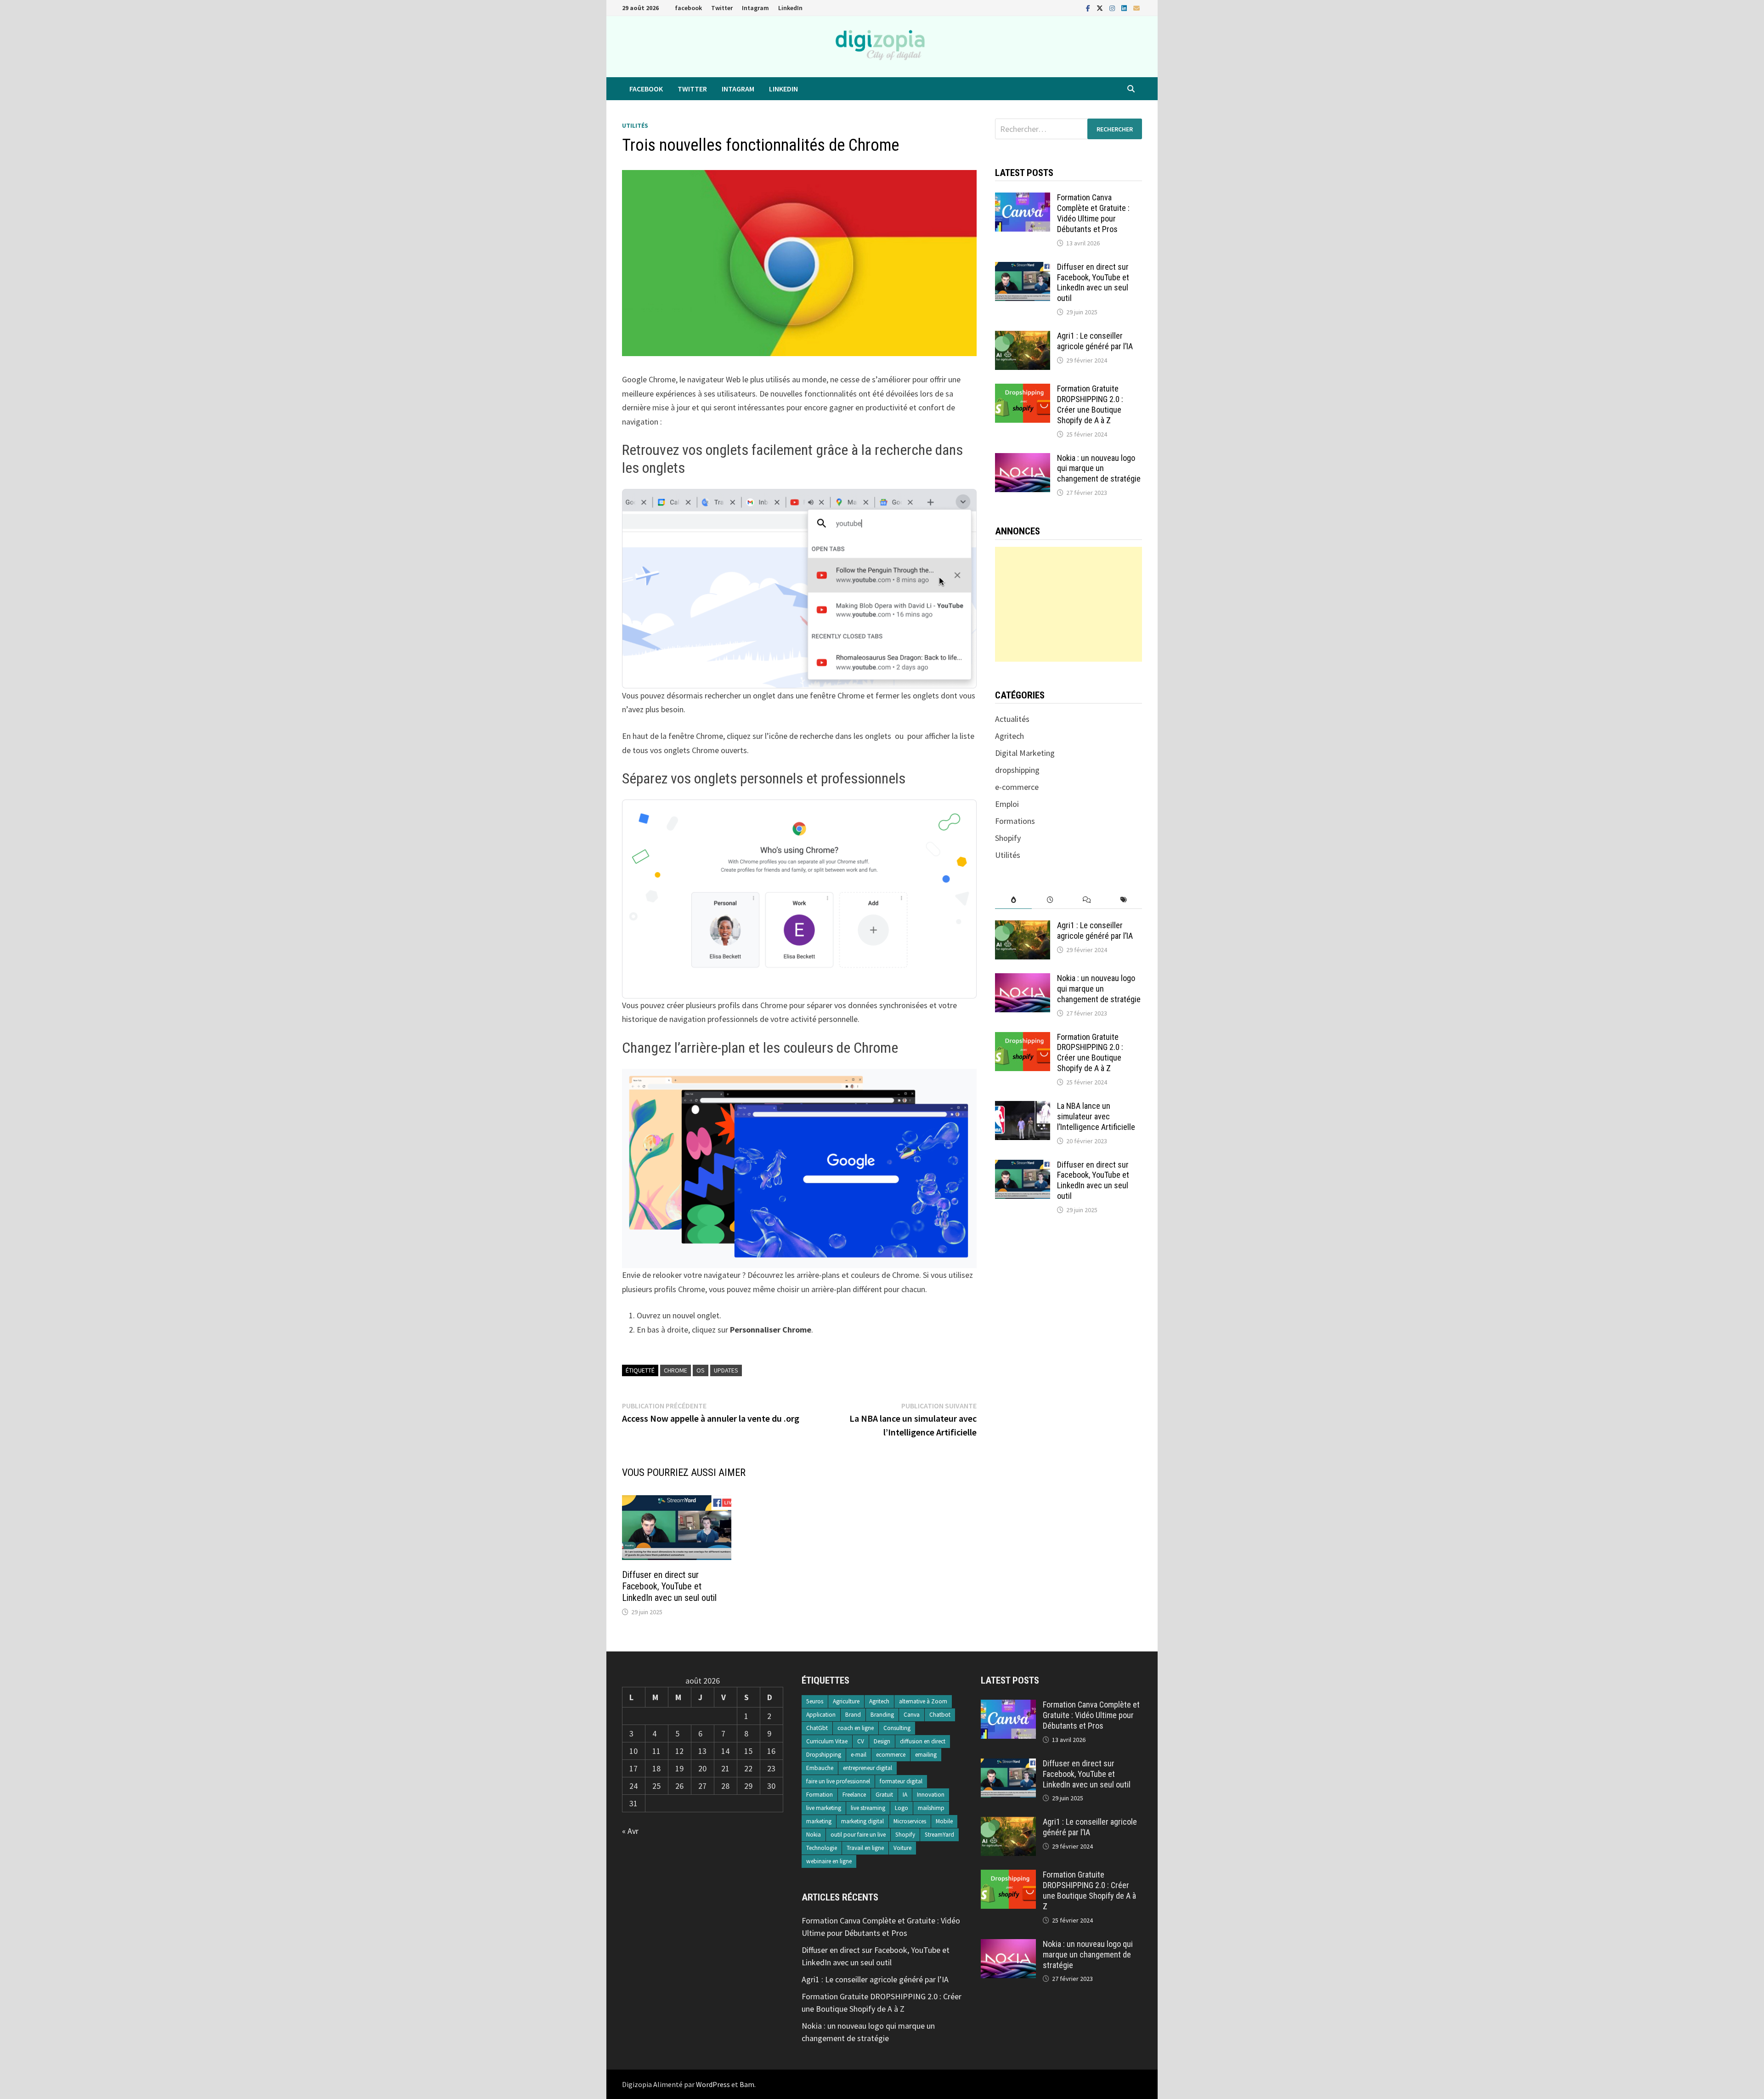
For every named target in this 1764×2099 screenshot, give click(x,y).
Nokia (814, 1835)
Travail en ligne (865, 1848)
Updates (726, 1370)
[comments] (1087, 900)
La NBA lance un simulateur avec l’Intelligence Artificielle (1096, 1116)
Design (882, 1741)
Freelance (854, 1795)
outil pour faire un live (858, 1835)
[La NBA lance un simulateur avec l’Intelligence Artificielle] (1023, 1107)
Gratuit (884, 1795)
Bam (747, 2084)
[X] (1101, 8)
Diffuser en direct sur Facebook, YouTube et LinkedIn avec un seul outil (669, 1586)
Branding (882, 1715)
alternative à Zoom (923, 1701)
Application (821, 1715)
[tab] (1013, 900)
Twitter (722, 8)
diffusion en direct (923, 1741)
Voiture (902, 1848)
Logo (902, 1808)
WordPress (713, 2084)
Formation (820, 1795)
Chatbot (940, 1715)
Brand (853, 1715)
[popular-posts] (1013, 900)
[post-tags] (1124, 900)
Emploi (1007, 804)
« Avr (630, 1831)
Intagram (755, 8)
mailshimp (931, 1808)
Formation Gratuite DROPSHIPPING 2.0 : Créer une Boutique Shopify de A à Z (1090, 404)
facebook (688, 8)
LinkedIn (790, 8)
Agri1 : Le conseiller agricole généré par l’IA (1095, 341)
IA (905, 1795)
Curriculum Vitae (827, 1741)
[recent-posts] (1050, 900)
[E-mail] (1136, 8)
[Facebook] (1089, 8)
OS (701, 1370)
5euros (815, 1701)
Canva (912, 1715)
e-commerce (1017, 787)
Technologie (822, 1848)
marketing (819, 1821)
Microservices (910, 1821)
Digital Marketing (1025, 753)
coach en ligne (856, 1728)
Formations (1015, 821)
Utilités (635, 125)
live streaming (868, 1808)
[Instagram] (1113, 8)
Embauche (820, 1768)
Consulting (897, 1728)
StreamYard (939, 1835)
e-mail (859, 1755)
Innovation (931, 1795)
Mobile (944, 1821)
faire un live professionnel (838, 1781)
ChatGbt (817, 1728)
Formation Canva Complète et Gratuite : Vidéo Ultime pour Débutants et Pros (1093, 213)
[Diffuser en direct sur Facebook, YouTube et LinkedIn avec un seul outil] (1023, 268)
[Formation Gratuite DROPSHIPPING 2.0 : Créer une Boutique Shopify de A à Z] (1023, 390)
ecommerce (891, 1755)
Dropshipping (824, 1755)
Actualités (1012, 719)
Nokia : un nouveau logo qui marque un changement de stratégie (1099, 468)
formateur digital (901, 1781)
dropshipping (1017, 770)
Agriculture (846, 1701)
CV (861, 1741)
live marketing (824, 1808)
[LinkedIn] (1125, 8)
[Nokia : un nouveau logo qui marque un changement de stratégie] (1023, 459)
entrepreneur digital (868, 1768)
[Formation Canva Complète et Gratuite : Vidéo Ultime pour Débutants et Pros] (1023, 199)
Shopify (1008, 838)
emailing (926, 1755)
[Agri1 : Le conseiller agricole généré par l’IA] (1023, 337)
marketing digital (862, 1821)
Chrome (676, 1370)
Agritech (1009, 736)
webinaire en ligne (829, 1861)
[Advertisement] (1068, 604)
